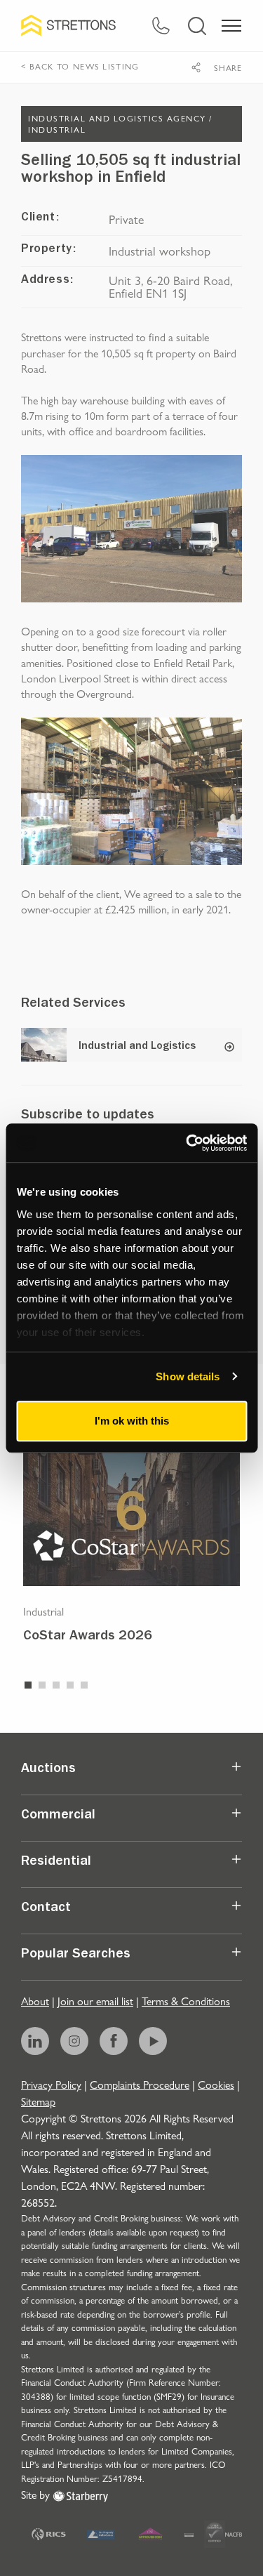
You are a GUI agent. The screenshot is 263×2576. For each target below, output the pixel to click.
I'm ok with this (132, 1421)
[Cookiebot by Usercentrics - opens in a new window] (187, 1143)
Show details (188, 1376)
